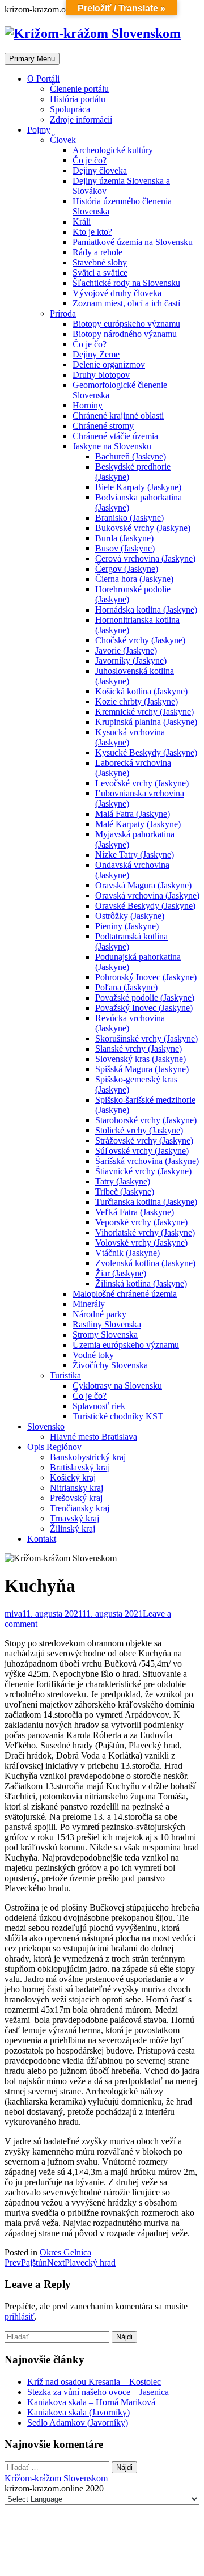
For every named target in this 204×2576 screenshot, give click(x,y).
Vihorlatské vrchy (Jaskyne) (145, 1232)
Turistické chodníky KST (118, 1416)
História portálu (78, 99)
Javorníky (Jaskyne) (131, 661)
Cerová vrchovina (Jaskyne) (145, 558)
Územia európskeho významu (126, 1345)
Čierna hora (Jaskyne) (134, 579)
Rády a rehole (97, 252)
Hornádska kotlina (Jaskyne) (146, 610)
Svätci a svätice (100, 273)
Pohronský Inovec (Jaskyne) (146, 977)
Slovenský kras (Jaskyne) (141, 1059)
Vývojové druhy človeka (117, 293)
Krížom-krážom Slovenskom (56, 2478)
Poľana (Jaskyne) (126, 987)
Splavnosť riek (99, 1406)
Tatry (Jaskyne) (123, 1181)
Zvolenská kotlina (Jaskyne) (145, 1263)
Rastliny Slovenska (107, 1324)
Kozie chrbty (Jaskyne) (137, 701)
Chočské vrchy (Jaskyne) (140, 640)
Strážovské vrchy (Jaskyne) (144, 1141)
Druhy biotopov (101, 375)
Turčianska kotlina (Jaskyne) (146, 1202)
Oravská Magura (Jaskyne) (143, 885)
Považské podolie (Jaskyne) (145, 998)
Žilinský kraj (73, 1529)
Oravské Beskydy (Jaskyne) (145, 906)
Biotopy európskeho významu (126, 324)
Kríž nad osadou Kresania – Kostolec (94, 2382)
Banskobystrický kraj (88, 1457)
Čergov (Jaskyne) (127, 569)
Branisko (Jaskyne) (129, 518)
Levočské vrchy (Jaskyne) (142, 783)
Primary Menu (32, 59)
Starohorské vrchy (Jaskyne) (146, 1120)
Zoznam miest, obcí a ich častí (126, 303)
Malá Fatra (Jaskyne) (133, 814)
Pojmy (39, 130)
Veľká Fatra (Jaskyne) (135, 1212)
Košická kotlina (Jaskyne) (141, 691)
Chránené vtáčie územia (115, 436)
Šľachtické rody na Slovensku (126, 283)
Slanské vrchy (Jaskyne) (139, 1049)
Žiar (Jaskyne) (121, 1273)
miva (13, 1614)
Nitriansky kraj (76, 1488)
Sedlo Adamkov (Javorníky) (78, 2423)
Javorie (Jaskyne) (126, 650)
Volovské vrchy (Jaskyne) (141, 1243)
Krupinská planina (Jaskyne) (146, 722)
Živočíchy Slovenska (110, 1365)
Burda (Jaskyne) (124, 538)
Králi (82, 222)
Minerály (89, 1304)
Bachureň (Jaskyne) (131, 456)
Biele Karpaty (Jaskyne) (138, 487)
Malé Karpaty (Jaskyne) (138, 824)
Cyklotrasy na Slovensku (117, 1386)
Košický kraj (73, 1477)
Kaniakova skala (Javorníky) (78, 2412)
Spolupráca (70, 109)
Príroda (63, 313)
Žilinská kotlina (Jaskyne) (141, 1283)
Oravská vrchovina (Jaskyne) (147, 895)
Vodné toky (93, 1355)
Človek (63, 140)
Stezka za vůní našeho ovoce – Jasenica (98, 2392)
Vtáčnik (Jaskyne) (127, 1253)
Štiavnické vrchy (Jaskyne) (143, 1171)
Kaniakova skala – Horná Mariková (91, 2402)
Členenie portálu (79, 89)
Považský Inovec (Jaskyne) (144, 1008)
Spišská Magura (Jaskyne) (142, 1069)
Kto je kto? (92, 232)
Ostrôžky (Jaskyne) (130, 916)
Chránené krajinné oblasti (118, 416)
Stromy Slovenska (105, 1335)
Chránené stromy (103, 426)
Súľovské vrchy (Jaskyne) (142, 1151)
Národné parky (99, 1314)
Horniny (88, 405)
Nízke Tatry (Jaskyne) (135, 855)
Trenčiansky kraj (80, 1508)
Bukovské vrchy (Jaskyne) (143, 528)
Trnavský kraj (75, 1518)
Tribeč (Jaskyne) (125, 1192)
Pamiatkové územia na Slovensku (133, 242)
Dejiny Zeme (96, 354)
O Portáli (43, 79)
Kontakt (42, 1539)
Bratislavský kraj (80, 1467)
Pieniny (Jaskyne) (127, 926)
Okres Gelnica (65, 2252)
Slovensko (46, 1426)
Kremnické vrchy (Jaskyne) (144, 712)
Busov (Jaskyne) (125, 548)
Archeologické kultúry (113, 150)
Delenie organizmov (109, 364)
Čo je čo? (90, 160)
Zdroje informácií (81, 119)
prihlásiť (20, 2316)
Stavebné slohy (100, 262)
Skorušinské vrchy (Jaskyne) (146, 1038)
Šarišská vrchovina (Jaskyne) (147, 1161)
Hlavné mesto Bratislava (93, 1437)
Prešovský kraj (76, 1498)
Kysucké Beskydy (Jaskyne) (146, 752)
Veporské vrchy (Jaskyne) (141, 1222)
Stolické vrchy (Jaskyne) (139, 1130)
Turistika (65, 1375)
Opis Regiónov (54, 1447)
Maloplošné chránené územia (125, 1294)
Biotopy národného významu (125, 334)
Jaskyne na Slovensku (112, 446)
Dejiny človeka (100, 170)
